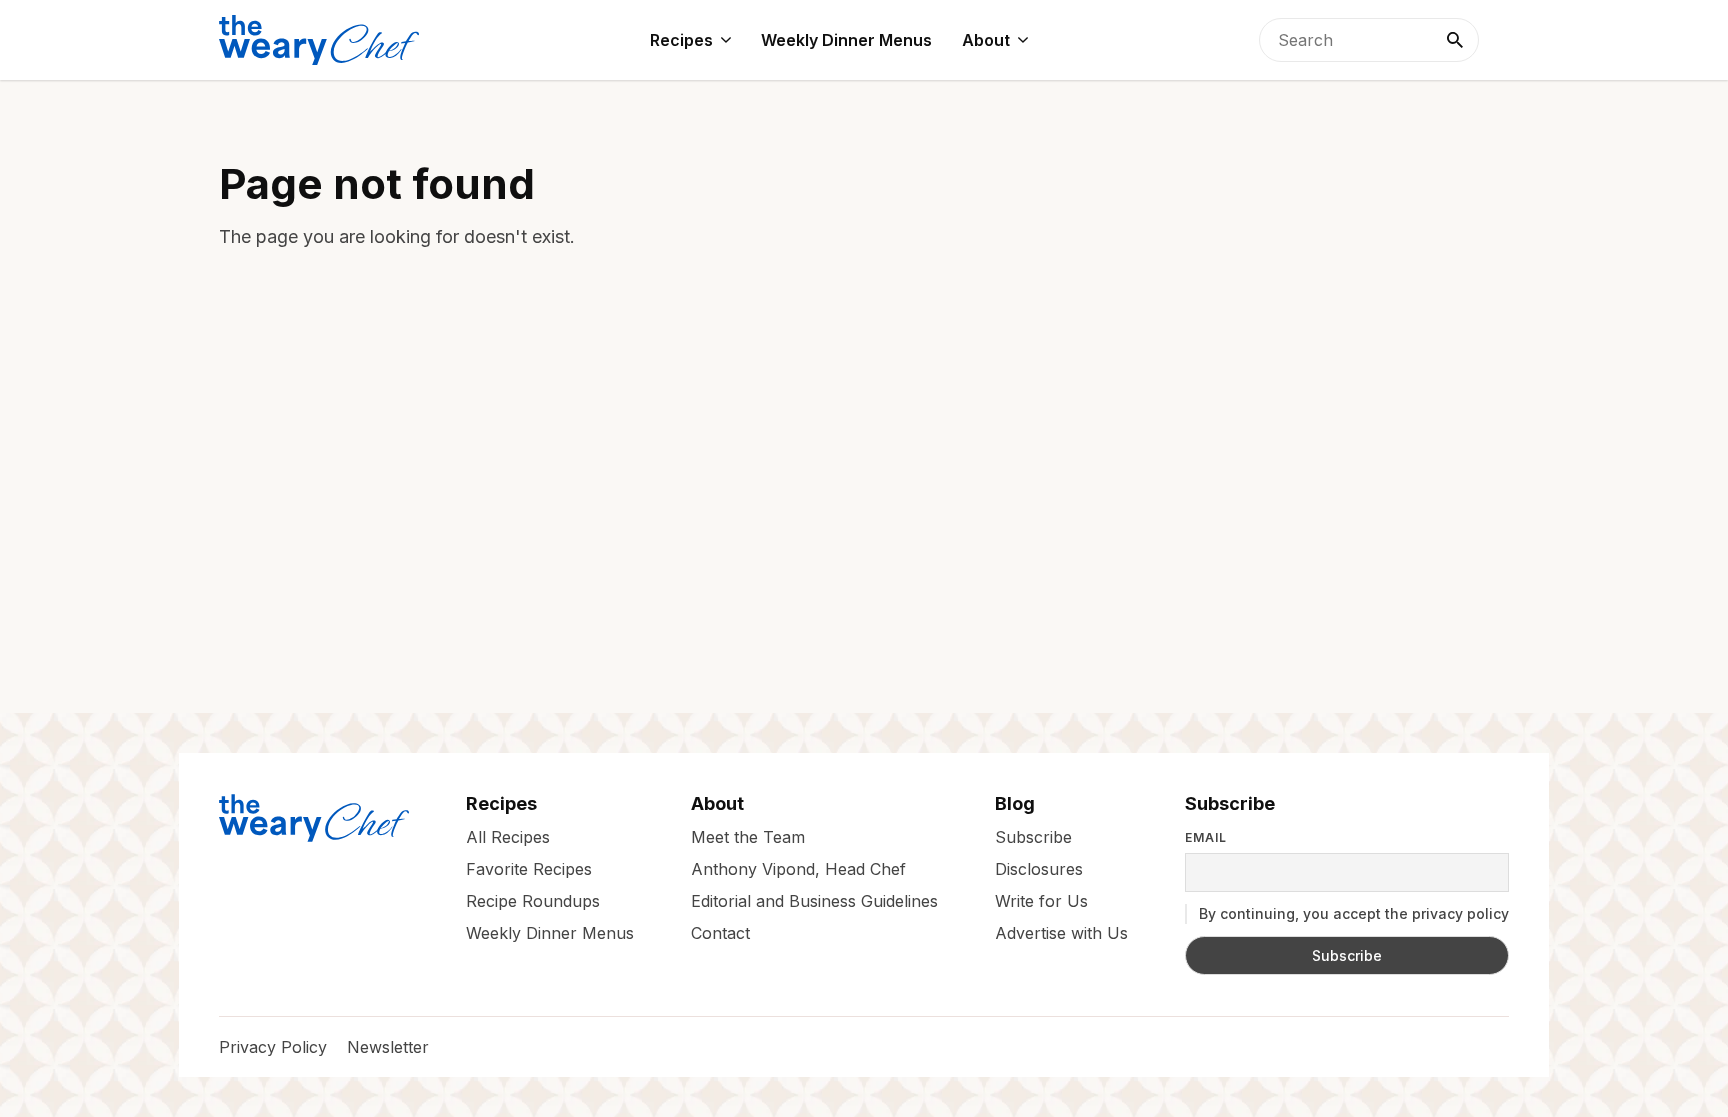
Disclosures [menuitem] (1039, 869)
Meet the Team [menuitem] (748, 837)
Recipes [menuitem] (681, 40)
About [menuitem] (986, 40)
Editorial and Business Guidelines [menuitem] (814, 901)
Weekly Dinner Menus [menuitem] (846, 40)
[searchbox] (1369, 40)
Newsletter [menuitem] (388, 1047)
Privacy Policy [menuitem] (273, 1047)
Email (1206, 838)
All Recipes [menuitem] (508, 837)
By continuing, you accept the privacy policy (1352, 913)
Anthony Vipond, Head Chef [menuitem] (798, 869)
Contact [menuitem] (720, 933)
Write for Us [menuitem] (1041, 901)
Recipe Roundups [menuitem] (533, 901)
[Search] (1455, 40)
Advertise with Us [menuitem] (1061, 933)
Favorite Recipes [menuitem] (529, 869)
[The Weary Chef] (319, 40)
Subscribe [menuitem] (1033, 837)
